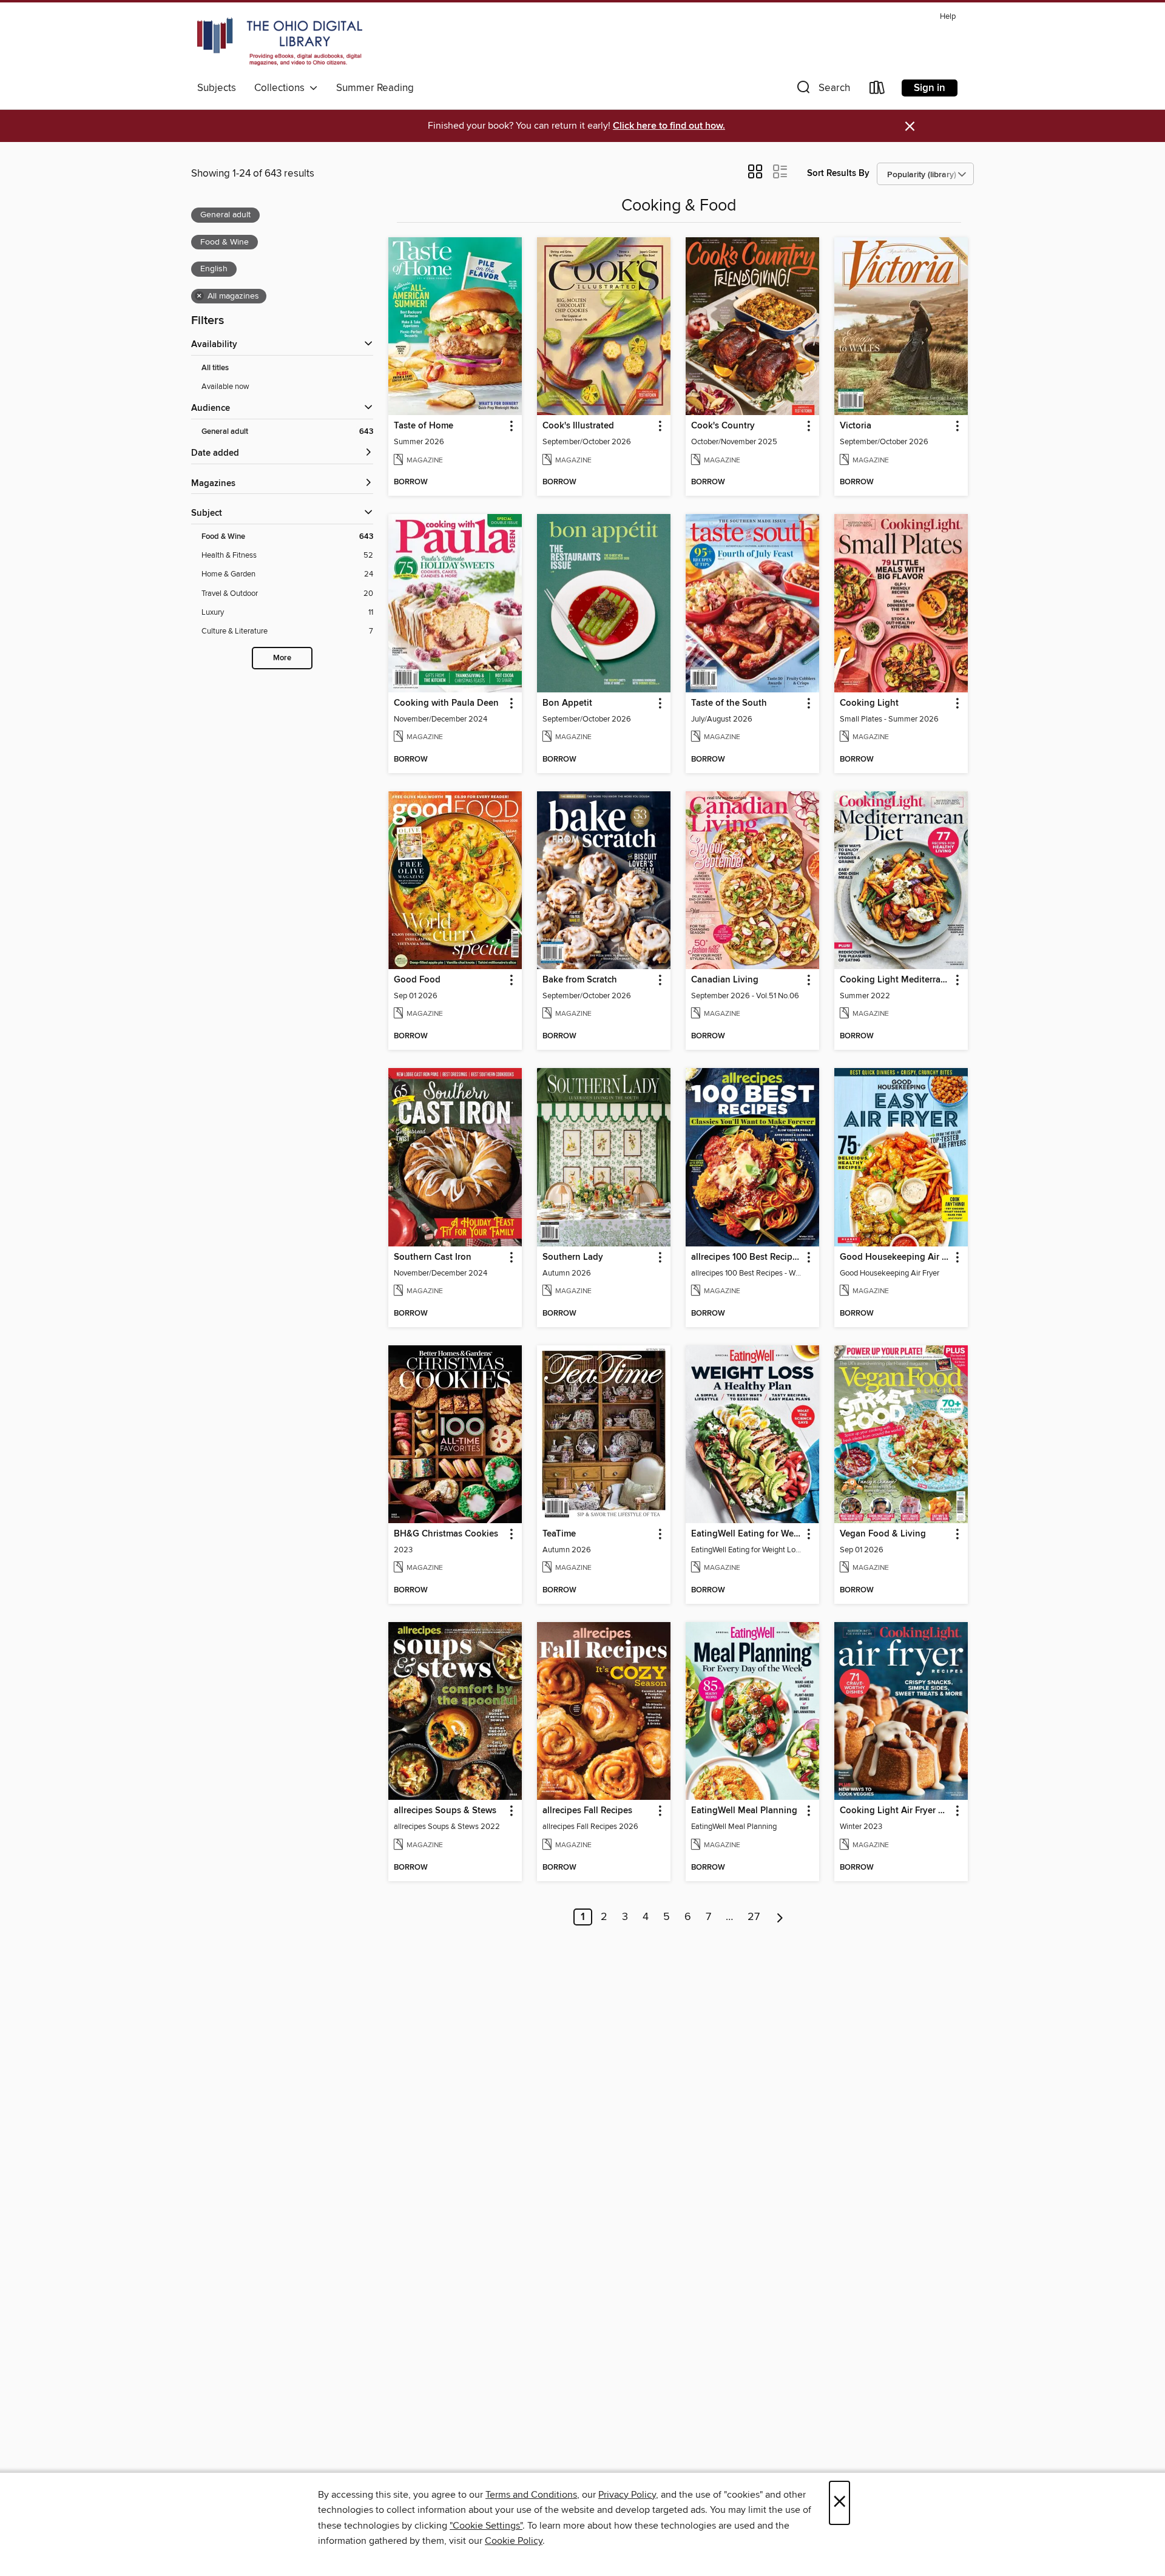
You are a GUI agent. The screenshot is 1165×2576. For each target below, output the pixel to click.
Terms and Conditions (531, 2495)
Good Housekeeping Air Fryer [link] (895, 1257)
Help (948, 17)
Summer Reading (375, 88)
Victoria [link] (856, 426)
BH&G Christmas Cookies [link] (446, 1534)
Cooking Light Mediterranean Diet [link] (895, 980)
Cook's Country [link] (723, 426)
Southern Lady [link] (573, 1257)
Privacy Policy (627, 2495)
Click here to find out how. (669, 126)
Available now (225, 387)
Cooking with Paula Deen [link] (446, 703)
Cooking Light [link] (869, 703)
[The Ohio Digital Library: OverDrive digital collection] (280, 42)
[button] (822, 90)
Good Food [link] (417, 980)
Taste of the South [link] (729, 703)
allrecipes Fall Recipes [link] (587, 1811)
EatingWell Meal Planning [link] (744, 1811)
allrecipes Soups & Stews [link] (445, 1811)
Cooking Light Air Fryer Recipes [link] (895, 1811)
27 (754, 1917)
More (282, 658)
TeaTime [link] (559, 1534)
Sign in (930, 88)
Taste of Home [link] (424, 426)
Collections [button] (282, 88)
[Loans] (877, 90)
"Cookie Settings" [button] (486, 2526)
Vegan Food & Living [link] (883, 1534)
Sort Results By (838, 173)
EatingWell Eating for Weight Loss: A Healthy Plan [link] (747, 1534)
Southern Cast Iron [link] (433, 1257)
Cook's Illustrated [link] (578, 426)
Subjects (217, 88)
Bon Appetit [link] (567, 703)
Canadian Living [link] (725, 980)
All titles (215, 368)
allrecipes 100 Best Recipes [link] (746, 1257)
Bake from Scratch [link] (580, 980)
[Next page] (780, 1917)
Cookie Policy (514, 2541)
